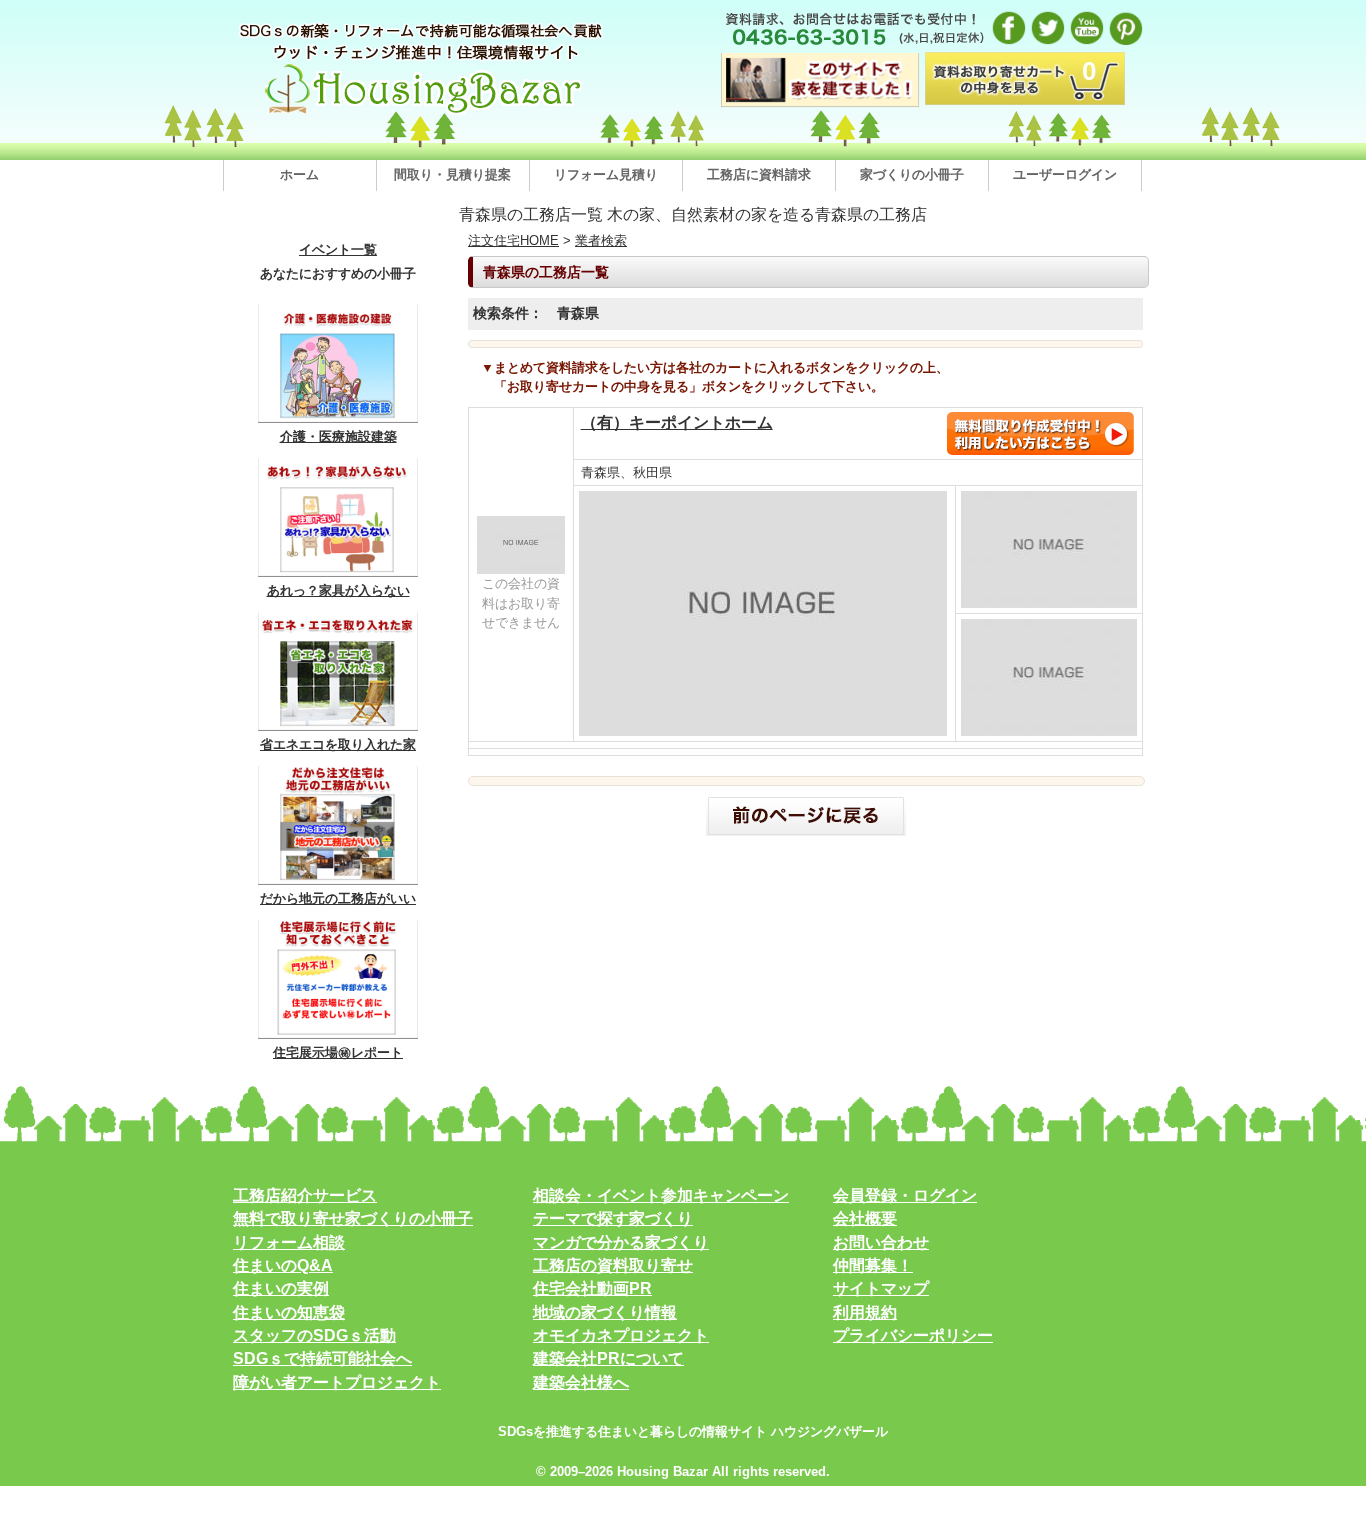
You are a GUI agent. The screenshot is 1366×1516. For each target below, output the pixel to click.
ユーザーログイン (1065, 174)
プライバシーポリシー (913, 1335)
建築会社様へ (581, 1382)
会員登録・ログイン (905, 1195)
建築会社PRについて (608, 1358)
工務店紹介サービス (305, 1195)
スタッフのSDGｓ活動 (314, 1335)
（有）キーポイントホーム (677, 422)
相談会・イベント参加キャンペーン (661, 1195)
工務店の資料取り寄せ (613, 1265)
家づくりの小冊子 (912, 174)
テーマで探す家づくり (613, 1218)
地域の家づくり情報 (605, 1312)
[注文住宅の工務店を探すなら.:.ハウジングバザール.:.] (423, 113)
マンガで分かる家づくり (621, 1242)
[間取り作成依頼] (1040, 451)
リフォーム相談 (289, 1242)
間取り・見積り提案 (452, 174)
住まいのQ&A (283, 1265)
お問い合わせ (881, 1242)
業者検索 (601, 240)
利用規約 (865, 1312)
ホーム (299, 174)
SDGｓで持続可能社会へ (322, 1358)
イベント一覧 (338, 250)
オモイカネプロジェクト (621, 1335)
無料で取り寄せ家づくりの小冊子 (353, 1218)
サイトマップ (881, 1288)
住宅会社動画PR (592, 1288)
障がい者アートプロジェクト (337, 1382)
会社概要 (865, 1218)
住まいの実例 (281, 1288)
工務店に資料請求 (759, 174)
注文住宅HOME (513, 240)
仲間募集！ (873, 1265)
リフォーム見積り (606, 174)
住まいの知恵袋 (289, 1312)
